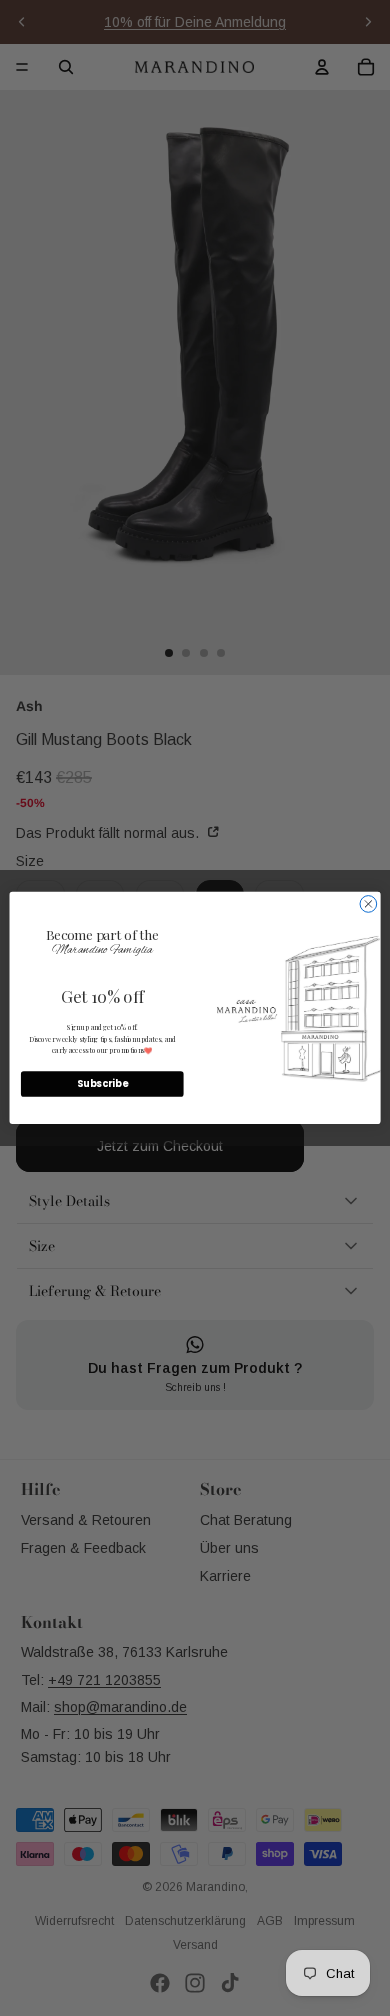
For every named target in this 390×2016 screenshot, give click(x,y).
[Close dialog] (368, 904)
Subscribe (102, 1084)
